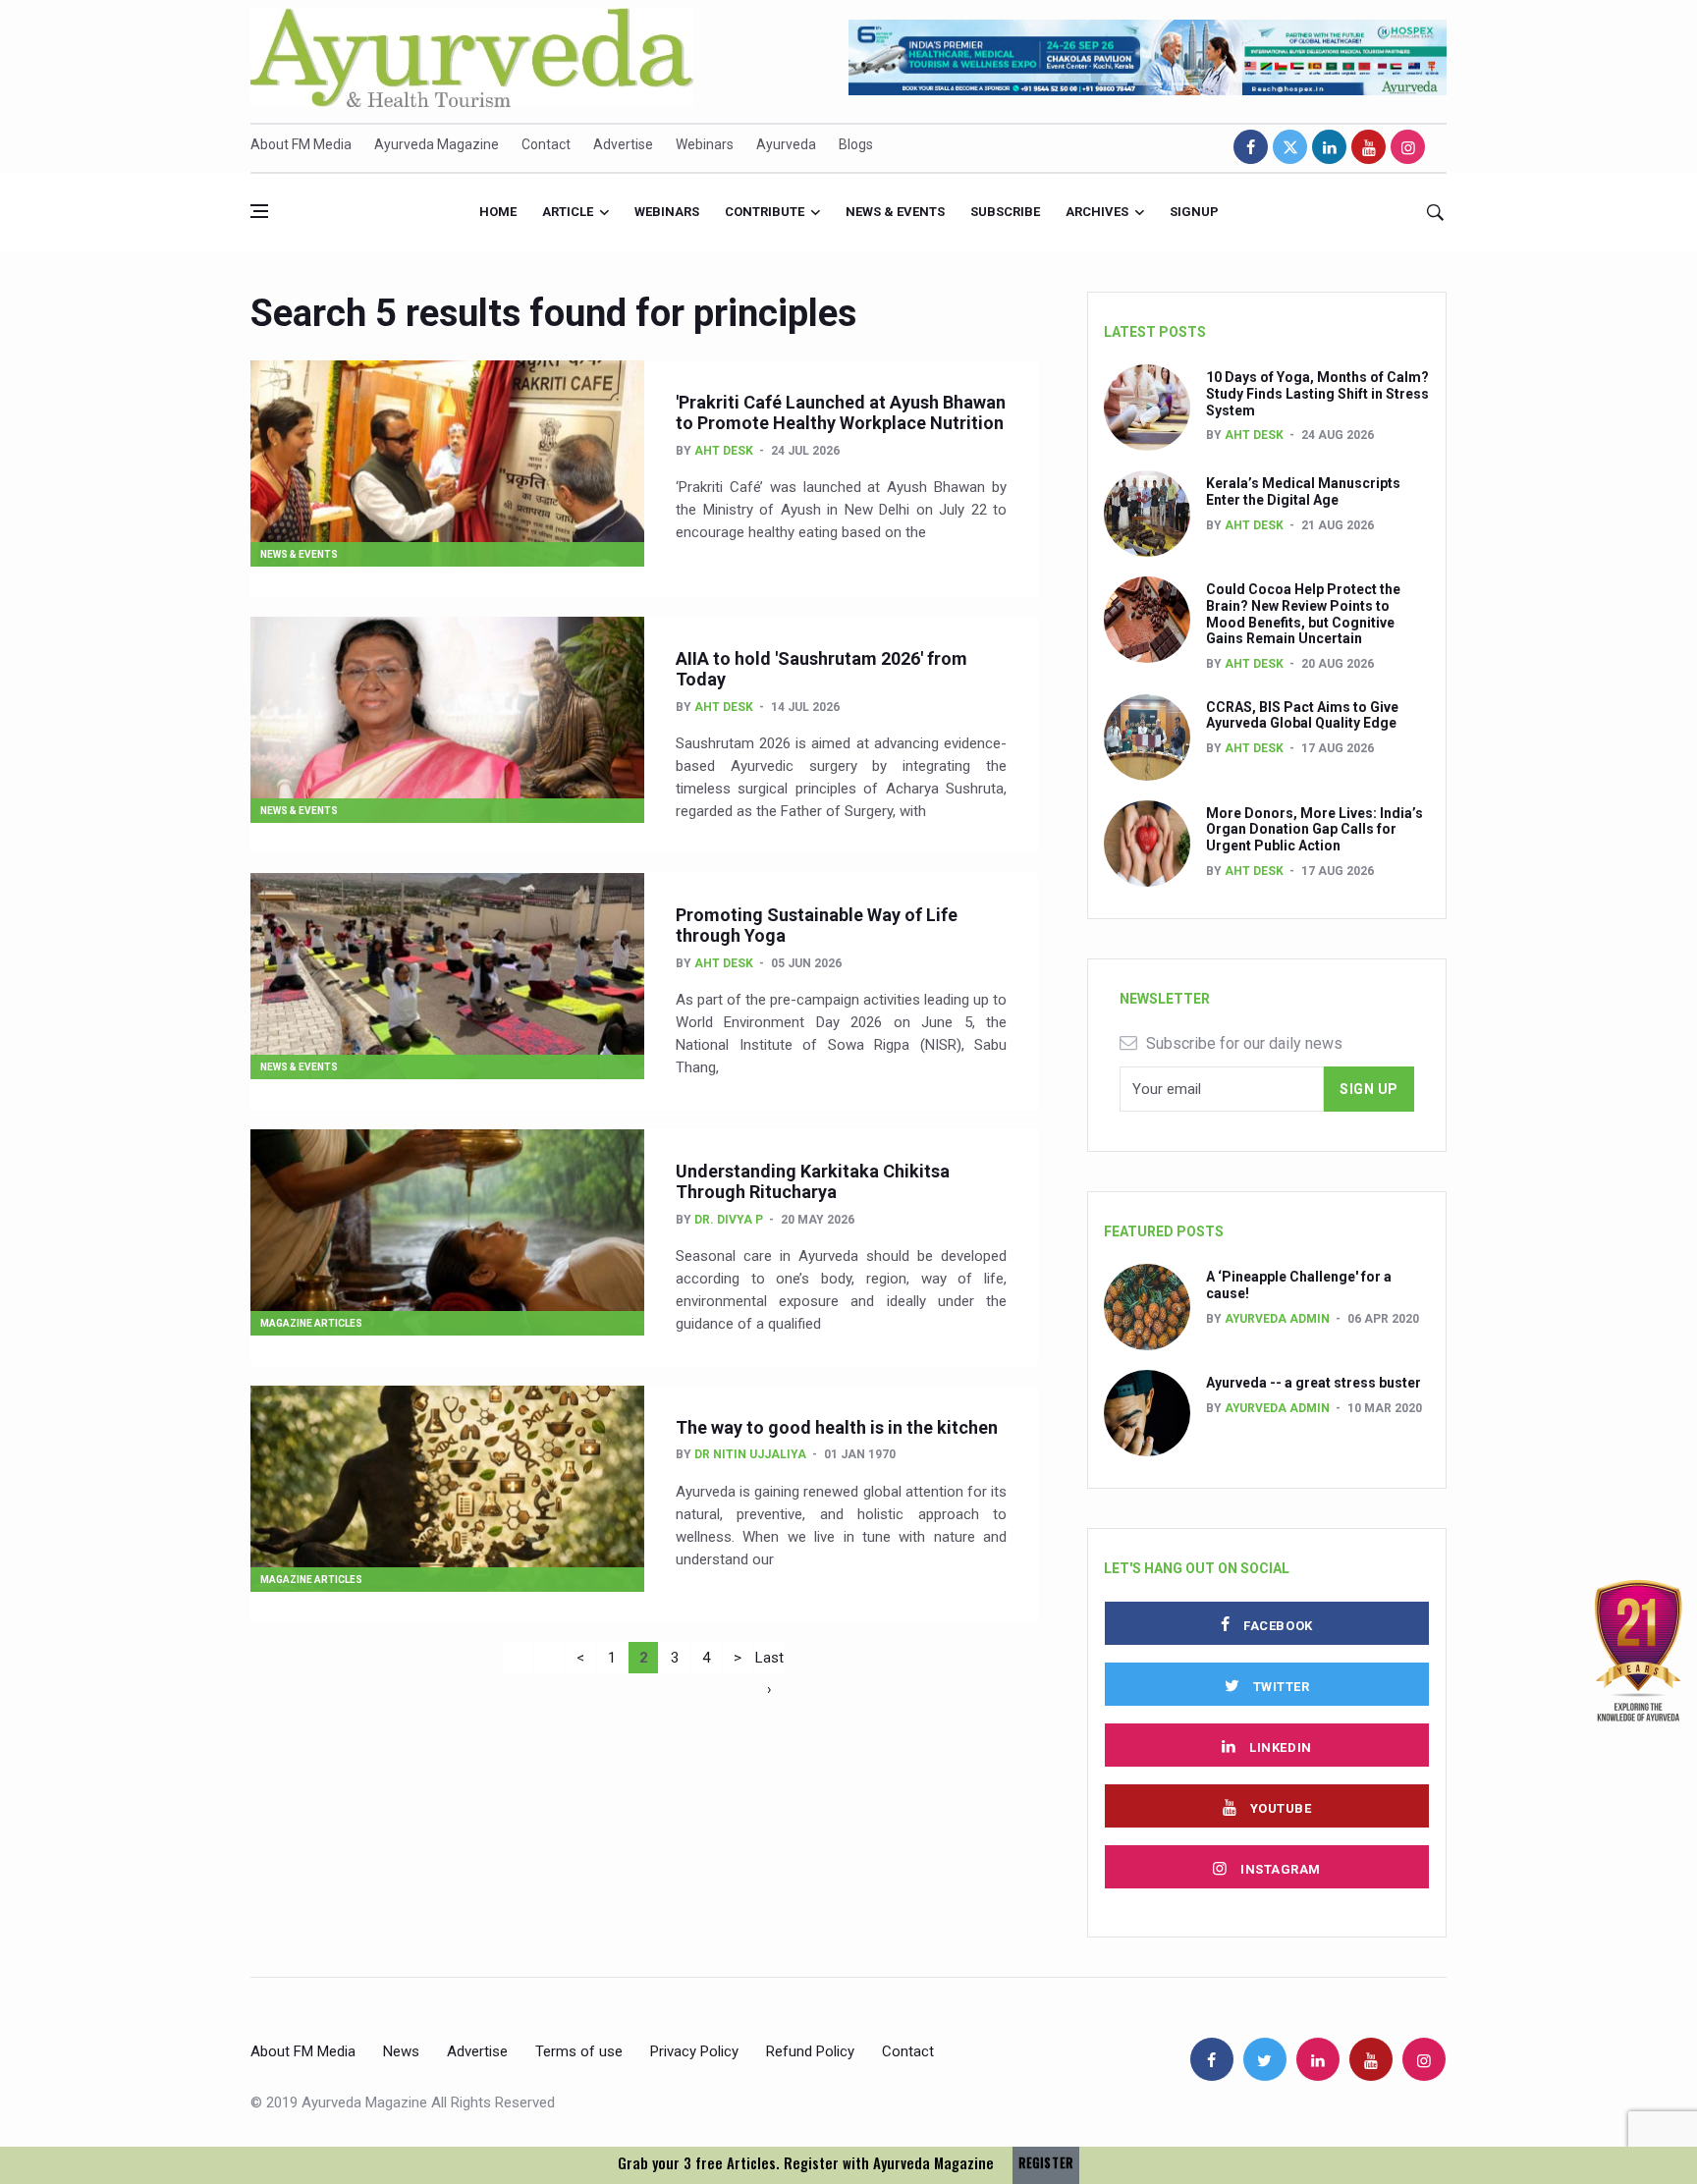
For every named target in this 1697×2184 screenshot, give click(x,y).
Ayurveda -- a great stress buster (1314, 1383)
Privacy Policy (694, 2051)
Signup (1194, 212)
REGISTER (1046, 2163)
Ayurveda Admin (1277, 1319)
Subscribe (1005, 212)
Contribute (765, 212)
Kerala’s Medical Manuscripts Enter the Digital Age (1303, 491)
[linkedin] (1329, 147)
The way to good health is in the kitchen (837, 1427)
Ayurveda (786, 144)
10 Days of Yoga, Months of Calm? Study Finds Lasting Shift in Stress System (1317, 394)
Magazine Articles (311, 1323)
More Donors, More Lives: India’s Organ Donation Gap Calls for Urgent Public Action (1314, 830)
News (401, 2051)
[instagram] (1408, 147)
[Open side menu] (259, 211)
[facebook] (1251, 147)
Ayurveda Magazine (437, 144)
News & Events (895, 212)
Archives (1097, 212)
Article (568, 212)
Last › (769, 1661)
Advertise (623, 144)
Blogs (856, 144)
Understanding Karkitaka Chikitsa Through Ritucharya (813, 1182)
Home (498, 212)
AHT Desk (724, 451)
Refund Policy (810, 2051)
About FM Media (301, 144)
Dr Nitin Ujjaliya (750, 1454)
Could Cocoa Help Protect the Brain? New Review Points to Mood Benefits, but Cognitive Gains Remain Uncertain (1303, 614)
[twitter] (1290, 147)
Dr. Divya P (729, 1220)
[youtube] (1369, 147)
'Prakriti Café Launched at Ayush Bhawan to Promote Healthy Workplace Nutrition (841, 413)
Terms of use (579, 2051)
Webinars (705, 144)
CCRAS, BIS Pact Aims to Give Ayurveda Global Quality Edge (1302, 715)
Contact (546, 144)
